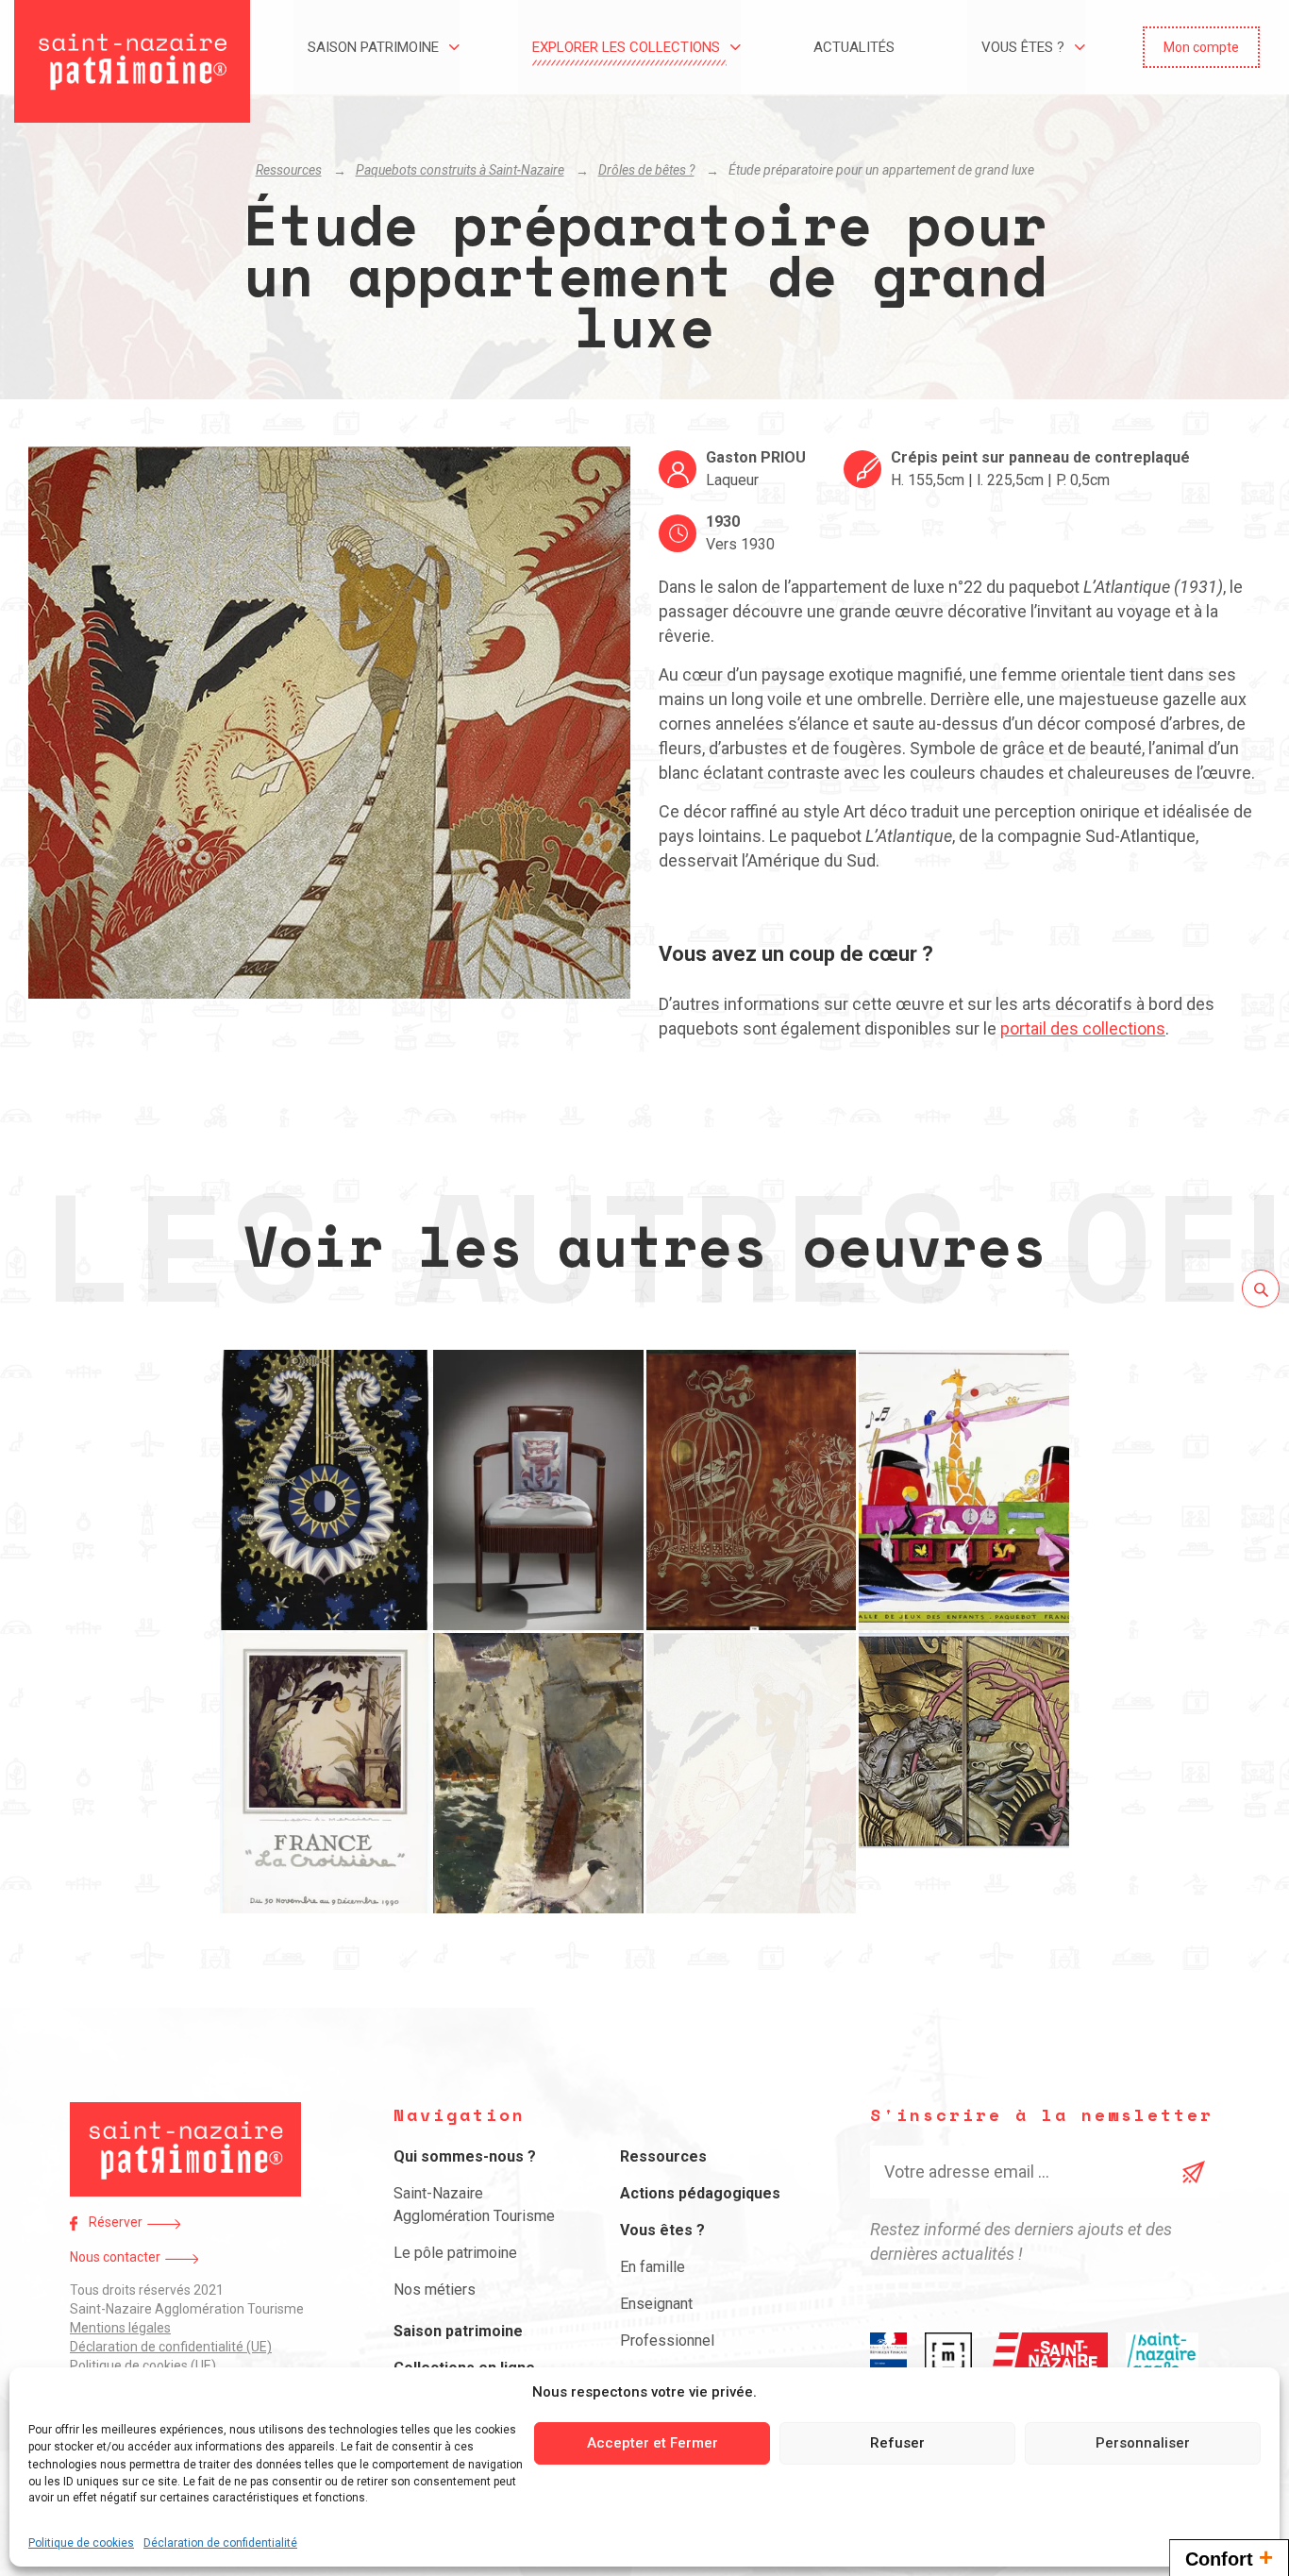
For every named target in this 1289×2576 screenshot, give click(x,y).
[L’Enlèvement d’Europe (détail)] (964, 1773)
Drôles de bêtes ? (646, 170)
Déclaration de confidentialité (220, 2542)
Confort (1229, 2557)
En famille (653, 2267)
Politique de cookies (81, 2542)
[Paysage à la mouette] (538, 1773)
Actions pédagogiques (700, 2193)
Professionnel (667, 2340)
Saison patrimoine (373, 47)
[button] (1201, 47)
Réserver (116, 2222)
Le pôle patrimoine (455, 2253)
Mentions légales (120, 2328)
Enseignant (656, 2304)
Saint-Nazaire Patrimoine (132, 61)
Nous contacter (115, 2257)
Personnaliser (1143, 2443)
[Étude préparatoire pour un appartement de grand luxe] (752, 1773)
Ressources (289, 170)
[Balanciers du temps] (325, 1490)
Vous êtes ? (1023, 47)
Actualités (854, 47)
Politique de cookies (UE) (143, 2366)
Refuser (897, 2443)
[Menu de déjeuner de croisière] (325, 1773)
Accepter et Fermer (653, 2443)
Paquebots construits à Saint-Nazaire (460, 170)
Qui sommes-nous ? (465, 2156)
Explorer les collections (626, 47)
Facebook (74, 2223)
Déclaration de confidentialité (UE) (171, 2347)
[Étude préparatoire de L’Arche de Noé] (964, 1490)
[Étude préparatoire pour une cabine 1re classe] (752, 1490)
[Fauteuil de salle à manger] (538, 1490)
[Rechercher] (1261, 1288)
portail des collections (1083, 1028)
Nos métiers (435, 2290)
